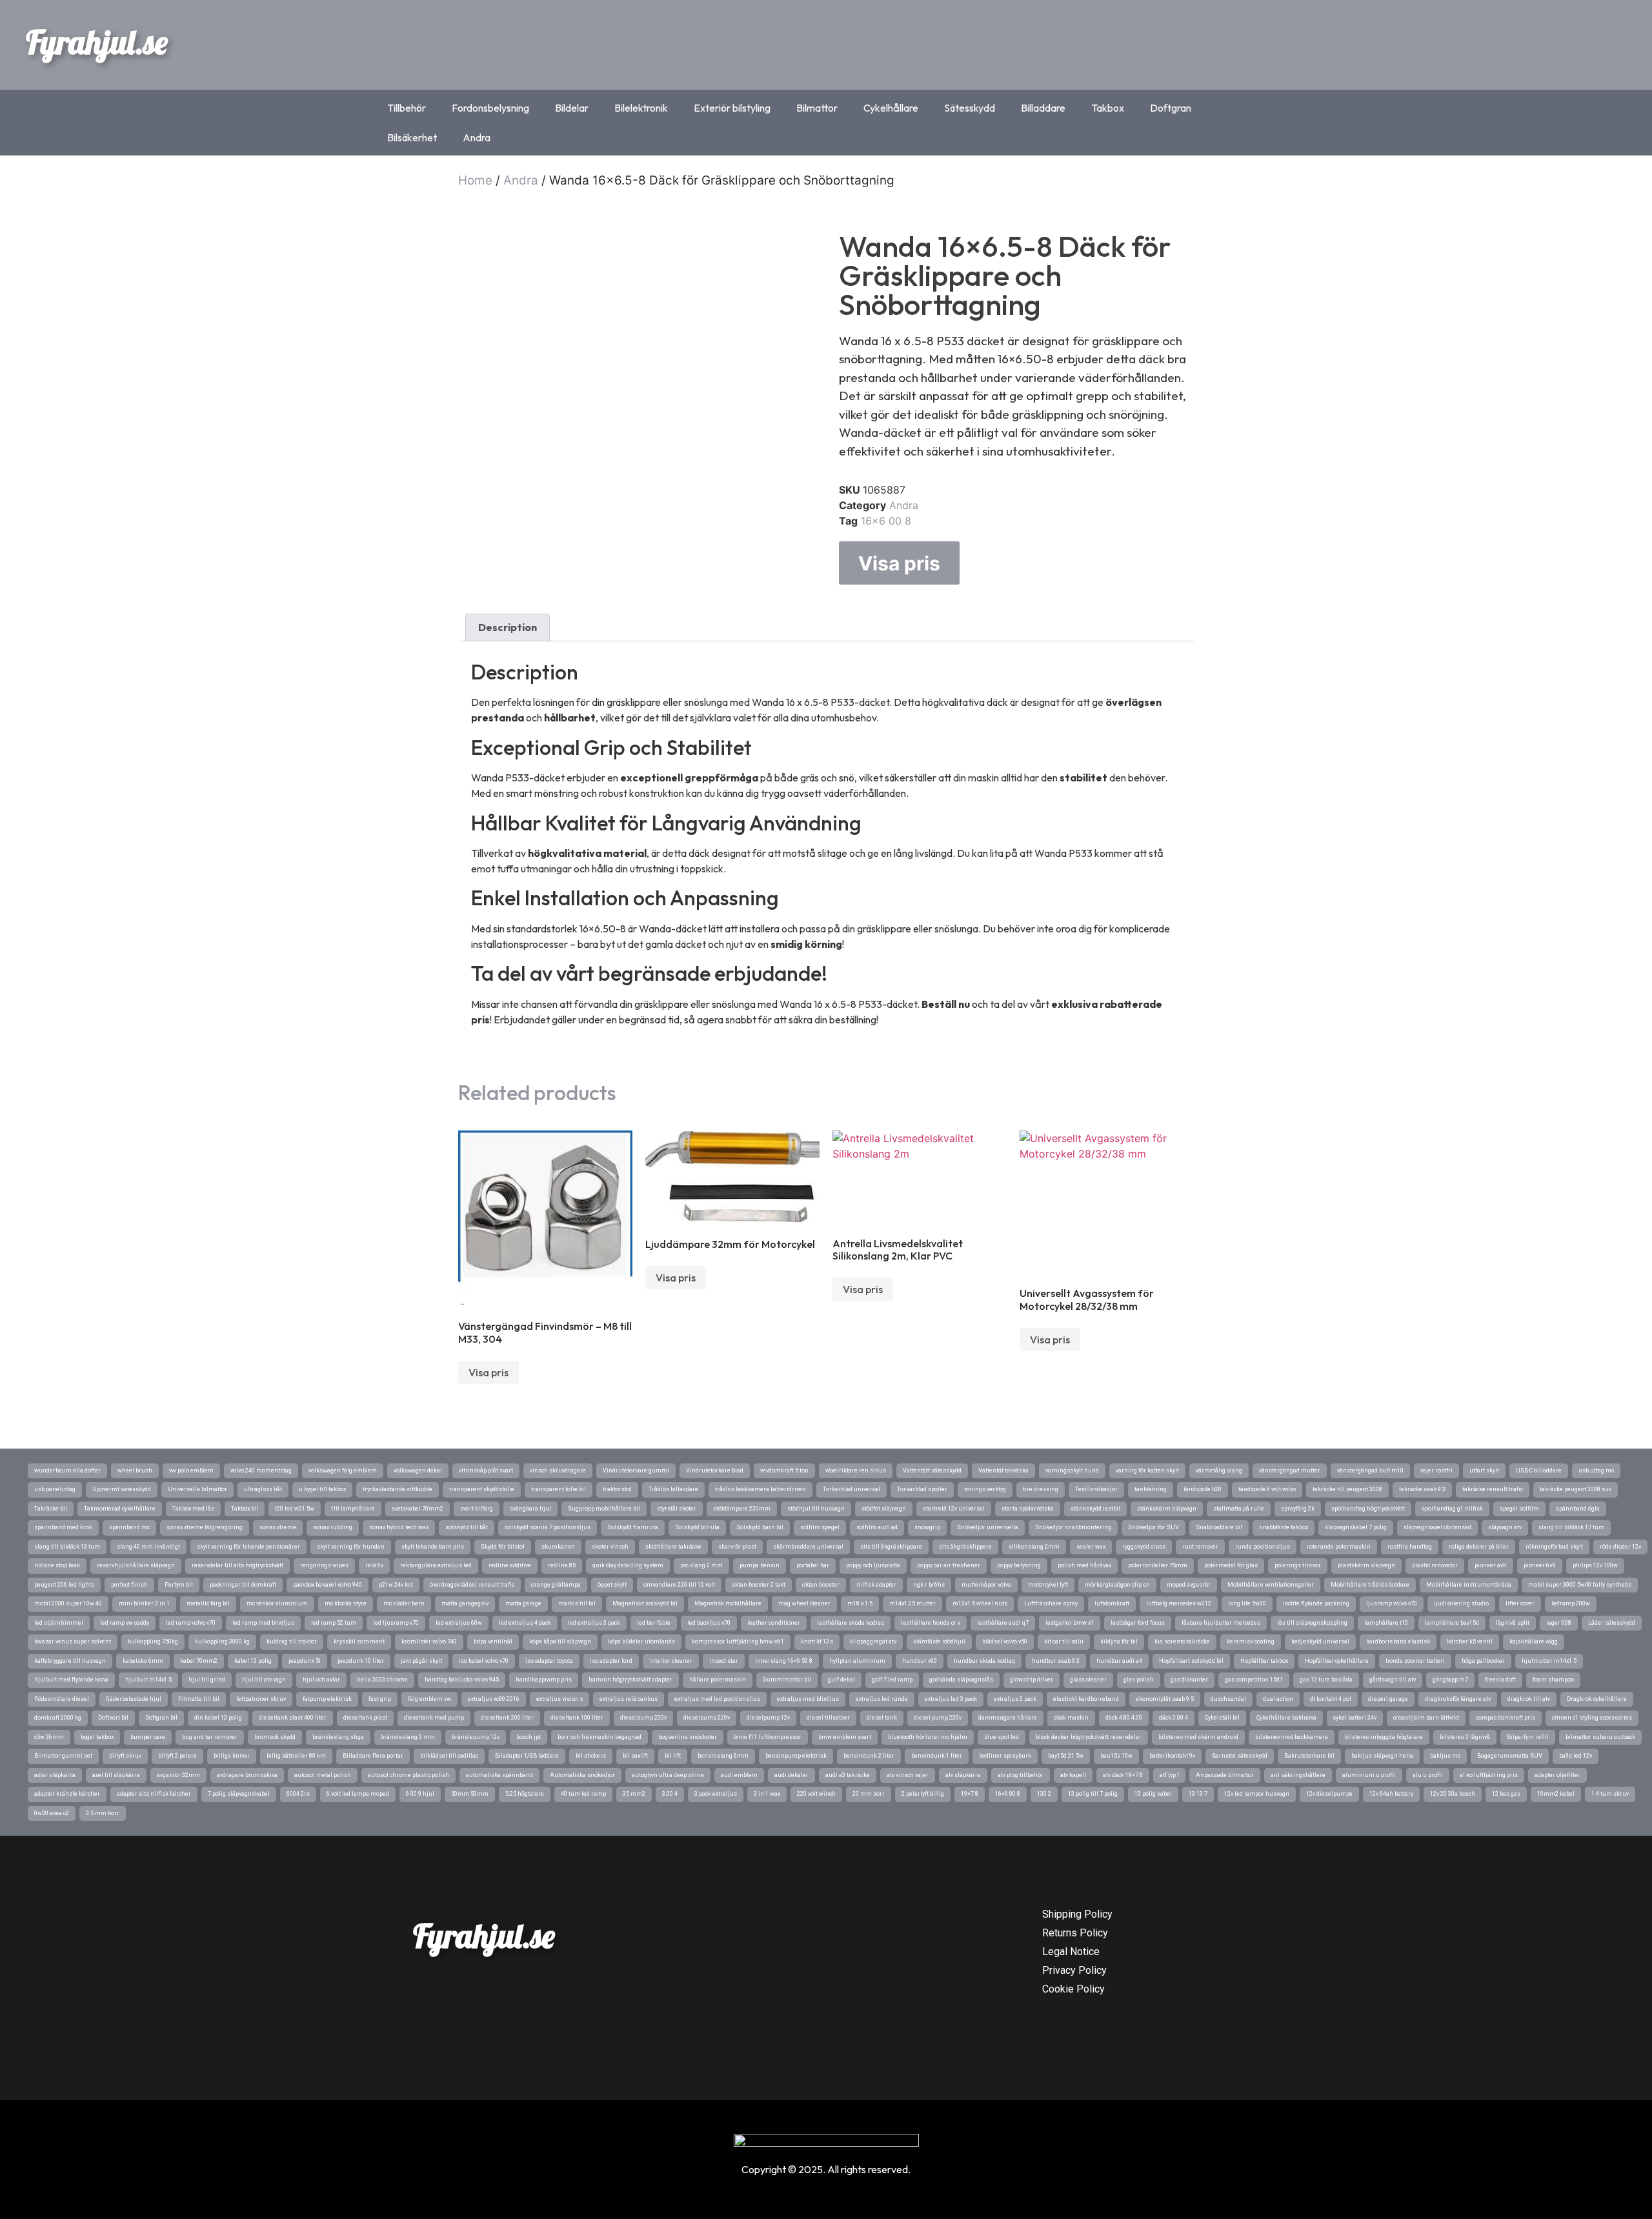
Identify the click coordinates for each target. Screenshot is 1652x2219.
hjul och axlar (321, 1680)
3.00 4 (670, 1794)
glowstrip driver (1032, 1680)
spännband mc (129, 1527)
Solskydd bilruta (697, 1527)
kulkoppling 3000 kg (222, 1642)
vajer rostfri (1436, 1471)
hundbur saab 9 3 (1056, 1661)
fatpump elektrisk (327, 1699)
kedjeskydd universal (1320, 1642)
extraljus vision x (559, 1699)
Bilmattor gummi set (63, 1756)
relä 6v (374, 1565)
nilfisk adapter (876, 1585)
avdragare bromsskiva (247, 1775)
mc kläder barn (404, 1603)
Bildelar (572, 108)
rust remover (1200, 1547)
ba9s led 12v (1576, 1756)
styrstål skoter (677, 1509)
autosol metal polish (323, 1775)
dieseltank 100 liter (577, 1718)
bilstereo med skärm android (1198, 1737)
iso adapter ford (611, 1661)
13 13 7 (1198, 1794)
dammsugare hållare (1008, 1718)
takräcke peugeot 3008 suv (1576, 1489)
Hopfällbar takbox (1264, 1661)
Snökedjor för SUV (1153, 1527)
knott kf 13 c (817, 1642)
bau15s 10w (1116, 1756)
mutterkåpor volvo (986, 1585)
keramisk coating (1251, 1642)
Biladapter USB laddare (527, 1756)
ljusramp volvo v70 (1392, 1603)
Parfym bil (179, 1585)
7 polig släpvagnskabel (239, 1794)
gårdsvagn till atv (1393, 1680)
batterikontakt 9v (1172, 1756)
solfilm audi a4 (877, 1527)
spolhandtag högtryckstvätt (1368, 1509)
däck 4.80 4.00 (1124, 1718)
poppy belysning (1019, 1565)
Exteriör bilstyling (732, 108)
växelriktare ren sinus (856, 1471)
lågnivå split (1513, 1623)
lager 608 (1559, 1623)
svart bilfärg (477, 1509)
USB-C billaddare (1539, 1471)
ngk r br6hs (929, 1585)
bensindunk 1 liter (937, 1756)
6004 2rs (298, 1794)
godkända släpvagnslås (961, 1680)
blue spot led (1002, 1737)
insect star (724, 1661)
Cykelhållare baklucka (1286, 1718)
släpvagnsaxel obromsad (1437, 1527)
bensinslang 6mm (723, 1756)
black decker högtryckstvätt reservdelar (1089, 1737)
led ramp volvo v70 (191, 1623)
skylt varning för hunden (351, 1547)
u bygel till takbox (322, 1489)
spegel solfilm (1519, 1509)
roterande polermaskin (1339, 1547)
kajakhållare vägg (1534, 1642)
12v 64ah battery (1391, 1794)
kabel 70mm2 (199, 1661)
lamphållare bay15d (1452, 1623)
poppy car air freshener (949, 1565)
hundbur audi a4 (1119, 1661)
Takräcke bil (51, 1509)
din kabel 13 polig (218, 1718)
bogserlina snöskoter (688, 1737)
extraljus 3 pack (1015, 1699)
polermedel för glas (1231, 1565)
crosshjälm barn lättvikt (1426, 1718)
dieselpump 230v (643, 1718)
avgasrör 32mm (178, 1775)
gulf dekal (841, 1680)
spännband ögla (1578, 1509)
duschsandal (1228, 1699)
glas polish (1139, 1680)
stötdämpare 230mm (742, 1509)
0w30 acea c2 (52, 1813)
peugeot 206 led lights (64, 1585)
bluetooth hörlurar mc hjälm (928, 1737)
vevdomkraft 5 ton (784, 1471)
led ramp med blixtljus (263, 1623)
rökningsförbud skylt (1554, 1547)
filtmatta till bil (199, 1699)
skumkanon (558, 1547)
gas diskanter (1189, 1680)
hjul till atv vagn (264, 1680)
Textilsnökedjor (1096, 1489)
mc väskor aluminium (277, 1603)
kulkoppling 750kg (153, 1642)
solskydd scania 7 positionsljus (548, 1527)
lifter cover (1520, 1603)
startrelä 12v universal (954, 1509)
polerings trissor (1298, 1565)
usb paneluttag (55, 1489)
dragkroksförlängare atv (1458, 1699)
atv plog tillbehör (1021, 1775)
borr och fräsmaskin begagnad (599, 1737)
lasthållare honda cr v (931, 1623)
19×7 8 (970, 1794)
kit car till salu (1064, 1642)
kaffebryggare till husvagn (70, 1661)
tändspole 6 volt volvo (1267, 1489)
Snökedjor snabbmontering (1073, 1527)
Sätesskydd (970, 108)
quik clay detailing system (628, 1565)
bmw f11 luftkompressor (768, 1737)
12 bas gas (1506, 1794)
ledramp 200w (1571, 1603)
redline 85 (562, 1565)
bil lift (673, 1756)
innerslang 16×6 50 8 (784, 1661)
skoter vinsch (610, 1547)
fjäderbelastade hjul (134, 1699)
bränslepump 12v (476, 1737)
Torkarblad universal (851, 1489)
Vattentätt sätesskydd (932, 1471)
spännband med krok (63, 1527)
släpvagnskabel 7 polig (1356, 1527)
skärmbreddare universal (808, 1547)
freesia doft (1500, 1680)
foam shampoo (1553, 1680)
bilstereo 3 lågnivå (1465, 1737)
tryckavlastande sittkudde (398, 1489)
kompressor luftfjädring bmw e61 (738, 1642)
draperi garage (1388, 1699)
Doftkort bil (113, 1718)
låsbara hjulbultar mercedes (1221, 1623)
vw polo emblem (191, 1471)
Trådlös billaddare (673, 1489)
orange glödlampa (556, 1585)
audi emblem (739, 1775)
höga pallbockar (1483, 1661)
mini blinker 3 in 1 (144, 1603)
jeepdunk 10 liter (361, 1661)
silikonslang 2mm (1034, 1547)
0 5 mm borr (103, 1813)
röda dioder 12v (1620, 1547)
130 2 (1044, 1794)
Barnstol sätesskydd (1240, 1756)
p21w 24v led (396, 1585)
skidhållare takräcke (673, 1547)
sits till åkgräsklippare (891, 1547)
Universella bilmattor (197, 1489)
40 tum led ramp (583, 1794)
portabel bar (813, 1565)
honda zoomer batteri (1415, 1661)
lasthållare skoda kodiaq (851, 1623)
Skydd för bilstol (503, 1547)
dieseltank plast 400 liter (293, 1718)
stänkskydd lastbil (1095, 1509)
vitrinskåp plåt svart (486, 1471)
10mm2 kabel (1556, 1794)
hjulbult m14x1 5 (148, 1680)
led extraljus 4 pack (525, 1623)
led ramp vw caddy (125, 1623)
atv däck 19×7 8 (1123, 1775)
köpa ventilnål (493, 1642)
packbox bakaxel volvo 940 (327, 1585)
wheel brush (135, 1471)
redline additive (510, 1565)
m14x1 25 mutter (912, 1603)
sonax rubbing (333, 1527)
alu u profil (1428, 1775)
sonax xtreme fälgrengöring (205, 1527)
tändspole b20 (1203, 1489)
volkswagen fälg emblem (343, 1471)
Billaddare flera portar (373, 1756)
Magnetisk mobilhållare (728, 1603)
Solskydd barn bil (760, 1527)
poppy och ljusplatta (873, 1565)
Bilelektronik (641, 108)
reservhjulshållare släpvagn (136, 1565)
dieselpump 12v (768, 1718)
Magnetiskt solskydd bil (645, 1603)
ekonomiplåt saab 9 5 (1165, 1699)
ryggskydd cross (1144, 1547)
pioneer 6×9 (1540, 1565)
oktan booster (821, 1585)
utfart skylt (1484, 1471)
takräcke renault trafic (1493, 1489)
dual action (1278, 1699)
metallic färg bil (208, 1603)
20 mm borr (869, 1794)
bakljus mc (1445, 1756)
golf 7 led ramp (892, 1680)
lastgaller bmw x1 (1070, 1623)
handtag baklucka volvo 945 (462, 1680)
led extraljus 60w (459, 1623)
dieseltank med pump (434, 1718)
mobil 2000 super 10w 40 (68, 1603)
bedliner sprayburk (1005, 1756)
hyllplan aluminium (857, 1661)
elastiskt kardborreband (1086, 1699)
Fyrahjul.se (97, 42)
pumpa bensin (760, 1565)
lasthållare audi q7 (1003, 1623)
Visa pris (899, 563)
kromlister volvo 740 (429, 1642)
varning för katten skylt (1147, 1471)
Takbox (1108, 108)
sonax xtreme (278, 1527)
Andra (477, 137)
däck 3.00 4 (1174, 1718)
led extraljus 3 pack (594, 1623)
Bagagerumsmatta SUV (1510, 1756)
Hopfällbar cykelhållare (1337, 1661)
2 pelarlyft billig (923, 1794)
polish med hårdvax (1084, 1565)
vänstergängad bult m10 (1370, 1471)
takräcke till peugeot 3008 (1347, 1489)
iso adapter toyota (549, 1661)
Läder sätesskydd (1612, 1623)
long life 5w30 (1247, 1603)
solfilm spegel (820, 1527)
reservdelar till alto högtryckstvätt (237, 1565)
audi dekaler (791, 1775)
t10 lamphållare (353, 1509)
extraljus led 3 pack (951, 1699)
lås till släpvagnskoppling (1312, 1623)
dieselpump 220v (707, 1718)
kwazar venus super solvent (73, 1642)
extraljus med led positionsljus (717, 1699)
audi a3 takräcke (848, 1775)
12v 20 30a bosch (1453, 1794)
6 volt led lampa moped (358, 1794)
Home (475, 180)
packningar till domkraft (243, 1585)
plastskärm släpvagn (1366, 1565)
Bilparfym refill (1528, 1737)
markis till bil (577, 1603)
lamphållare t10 (1386, 1623)
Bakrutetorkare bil (1309, 1756)
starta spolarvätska (1028, 1509)
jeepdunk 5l (305, 1661)
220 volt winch (816, 1794)
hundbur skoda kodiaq (984, 1661)
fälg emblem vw (429, 1699)
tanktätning (1151, 1489)
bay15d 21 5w (1066, 1756)
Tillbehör (407, 108)
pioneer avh (1491, 1565)
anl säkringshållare (1298, 1775)
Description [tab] (508, 627)
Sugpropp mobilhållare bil (604, 1509)
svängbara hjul (530, 1509)
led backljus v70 (709, 1623)
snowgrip (927, 1527)
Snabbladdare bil (1219, 1527)
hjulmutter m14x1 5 (1549, 1661)
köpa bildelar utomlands (641, 1642)
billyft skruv (125, 1756)
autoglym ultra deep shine (668, 1775)
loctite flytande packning (1316, 1603)
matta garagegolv (465, 1603)
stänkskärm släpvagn (1167, 1509)
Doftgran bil (161, 1718)
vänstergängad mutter (1290, 1471)
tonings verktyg (985, 1489)
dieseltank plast (365, 1718)
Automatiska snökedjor (582, 1775)
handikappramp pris (544, 1680)
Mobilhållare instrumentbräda (1469, 1585)
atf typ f (1169, 1775)
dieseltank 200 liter (507, 1718)
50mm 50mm (470, 1794)
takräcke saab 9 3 (1422, 1489)
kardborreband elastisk (1398, 1642)
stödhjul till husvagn (816, 1509)
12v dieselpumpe (1329, 1794)
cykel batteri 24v (1355, 1718)
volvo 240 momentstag (261, 1471)
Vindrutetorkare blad (715, 1471)
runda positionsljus (1263, 1547)
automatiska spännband (499, 1775)
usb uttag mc (1596, 1471)
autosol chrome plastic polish (408, 1775)
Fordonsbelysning (490, 108)
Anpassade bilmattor (1225, 1775)
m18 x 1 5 (860, 1603)
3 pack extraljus (716, 1794)
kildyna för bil (1119, 1642)
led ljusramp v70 (396, 1623)
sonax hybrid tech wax (399, 1527)
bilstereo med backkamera (1292, 1737)
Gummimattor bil (787, 1680)
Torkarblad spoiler (922, 1489)
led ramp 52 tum (334, 1623)
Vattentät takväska (1003, 1471)
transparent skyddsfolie (482, 1489)
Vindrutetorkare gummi (636, 1471)
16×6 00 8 (1008, 1794)
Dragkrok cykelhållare (1597, 1699)
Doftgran (1171, 108)
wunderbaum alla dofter (67, 1471)
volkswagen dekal (418, 1471)
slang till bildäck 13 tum (67, 1547)
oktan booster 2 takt (759, 1585)
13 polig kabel (1153, 1794)
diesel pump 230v (938, 1718)
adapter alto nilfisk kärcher (154, 1794)
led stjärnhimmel (59, 1623)
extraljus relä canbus (629, 1699)
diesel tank (882, 1718)
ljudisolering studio (1461, 1603)
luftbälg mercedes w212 (1179, 1603)
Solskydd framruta (633, 1527)
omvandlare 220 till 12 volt (679, 1585)
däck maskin (1071, 1718)
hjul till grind (207, 1680)
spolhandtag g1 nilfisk (1452, 1509)
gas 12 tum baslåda (1326, 1680)
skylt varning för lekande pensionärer (248, 1547)
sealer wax (1091, 1547)
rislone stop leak (57, 1565)
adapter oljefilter (1557, 1775)
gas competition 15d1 (1254, 1680)
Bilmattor (817, 108)
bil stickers (591, 1756)
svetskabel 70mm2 (418, 1509)
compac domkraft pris (1506, 1718)
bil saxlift (635, 1756)
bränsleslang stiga (338, 1737)
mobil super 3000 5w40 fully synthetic (1580, 1585)
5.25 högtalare (525, 1794)
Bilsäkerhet (412, 137)
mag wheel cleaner (804, 1603)
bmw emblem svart (845, 1737)
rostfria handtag (1410, 1547)
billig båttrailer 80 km (296, 1756)
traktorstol (617, 1489)
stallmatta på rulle (1239, 1509)
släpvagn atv (1505, 1527)
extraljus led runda (882, 1699)
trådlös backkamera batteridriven (761, 1489)
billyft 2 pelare (177, 1756)
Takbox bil (245, 1509)
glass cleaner (1088, 1680)
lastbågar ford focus (1138, 1623)
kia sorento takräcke (1182, 1642)
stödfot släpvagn (884, 1509)
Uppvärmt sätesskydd (122, 1489)
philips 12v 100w (1595, 1565)
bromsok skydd (275, 1737)
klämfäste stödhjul (939, 1642)
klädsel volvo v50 (1005, 1642)
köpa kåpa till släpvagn (560, 1642)
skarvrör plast (737, 1547)
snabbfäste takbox (1284, 1527)
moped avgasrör (1189, 1585)
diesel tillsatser (828, 1718)
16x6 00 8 (886, 521)
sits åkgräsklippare (965, 1547)
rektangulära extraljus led (436, 1565)
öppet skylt (612, 1585)
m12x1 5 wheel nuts (980, 1603)
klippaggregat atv (873, 1642)
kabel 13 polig (253, 1661)
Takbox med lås (193, 1509)
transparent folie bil (559, 1489)
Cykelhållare (891, 108)
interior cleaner (671, 1661)
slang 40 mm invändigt (148, 1547)
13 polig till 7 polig (1093, 1794)
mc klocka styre (346, 1603)
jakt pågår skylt (421, 1661)
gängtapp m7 (1450, 1680)
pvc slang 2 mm (701, 1565)
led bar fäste (654, 1623)
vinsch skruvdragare (558, 1471)
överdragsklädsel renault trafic (472, 1585)
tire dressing (1041, 1489)
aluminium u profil (1369, 1775)
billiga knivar (232, 1756)
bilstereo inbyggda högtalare (1384, 1737)
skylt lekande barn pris (433, 1547)
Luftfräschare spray (1051, 1603)
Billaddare (1043, 108)
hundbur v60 (920, 1661)
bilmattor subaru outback (1600, 1737)
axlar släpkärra (55, 1775)
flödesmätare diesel (62, 1699)
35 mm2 (634, 1794)
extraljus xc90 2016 (494, 1699)
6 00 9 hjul (420, 1794)
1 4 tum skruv (1610, 1794)
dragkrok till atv (1529, 1699)
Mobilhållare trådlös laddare (1370, 1585)
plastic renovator (1435, 1565)
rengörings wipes (324, 1565)
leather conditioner (774, 1623)
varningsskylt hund (1072, 1471)
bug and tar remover (210, 1737)
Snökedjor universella (988, 1527)
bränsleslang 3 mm (408, 1737)
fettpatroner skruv (261, 1699)
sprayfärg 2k (1298, 1509)
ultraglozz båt (263, 1489)
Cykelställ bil (1222, 1718)
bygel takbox (97, 1737)
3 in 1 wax (767, 1794)
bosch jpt (529, 1737)
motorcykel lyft (1048, 1585)
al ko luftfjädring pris (1489, 1775)
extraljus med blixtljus (808, 1699)
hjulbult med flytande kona (71, 1680)
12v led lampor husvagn (1257, 1794)
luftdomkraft (1112, 1603)
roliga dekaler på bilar (1479, 1547)
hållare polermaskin (718, 1680)
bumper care (148, 1737)
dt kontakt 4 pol (1331, 1699)
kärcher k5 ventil (1470, 1642)
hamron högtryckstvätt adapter (630, 1680)
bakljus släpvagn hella (1382, 1756)
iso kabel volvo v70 (484, 1661)
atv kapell (1073, 1775)
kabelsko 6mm (143, 1661)
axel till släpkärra (116, 1775)
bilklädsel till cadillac (449, 1756)
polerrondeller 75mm (1158, 1565)
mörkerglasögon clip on (1117, 1585)
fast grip (380, 1699)
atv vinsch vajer (908, 1775)
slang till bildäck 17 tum (1571, 1527)
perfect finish (129, 1585)
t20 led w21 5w (295, 1509)
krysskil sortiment (359, 1642)
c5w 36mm (49, 1737)
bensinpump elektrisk (796, 1756)
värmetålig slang (1219, 1471)
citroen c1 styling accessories (1592, 1718)
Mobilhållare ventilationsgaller (1271, 1585)
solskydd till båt (467, 1527)
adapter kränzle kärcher (67, 1794)
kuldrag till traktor (292, 1642)
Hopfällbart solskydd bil (1191, 1661)
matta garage (523, 1603)
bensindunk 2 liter (869, 1756)
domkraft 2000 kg (58, 1718)
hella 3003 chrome (382, 1680)
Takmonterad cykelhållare (120, 1509)
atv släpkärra (963, 1775)
